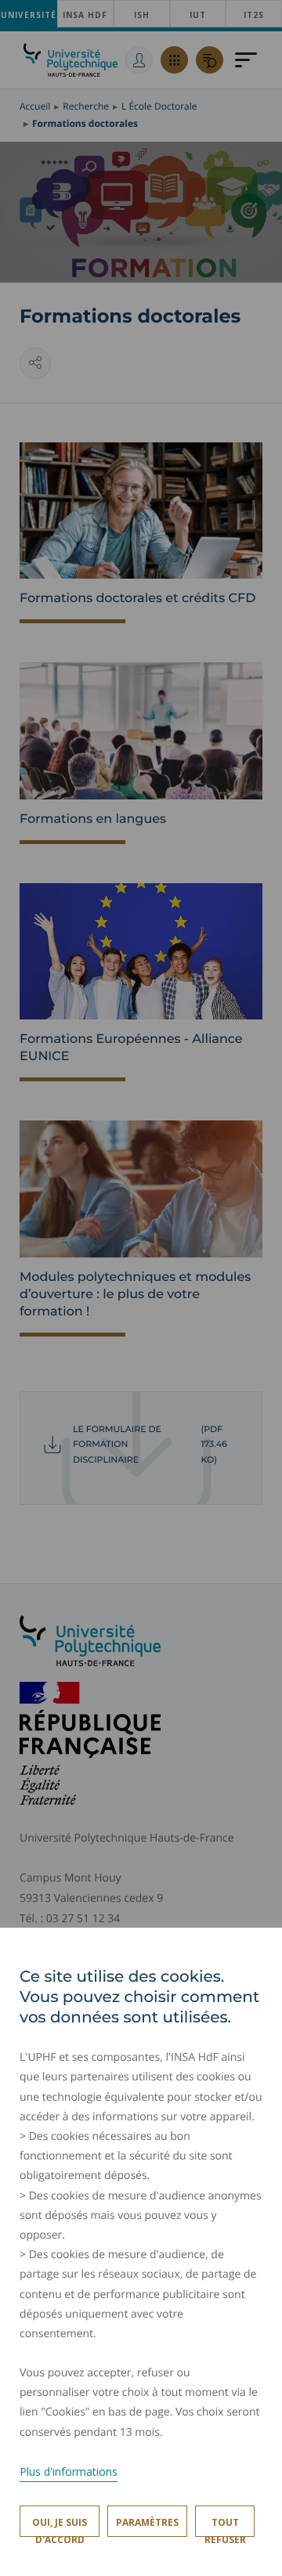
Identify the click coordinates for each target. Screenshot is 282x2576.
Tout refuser (225, 2526)
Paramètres (147, 2522)
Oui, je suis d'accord (60, 2526)
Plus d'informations (69, 2471)
